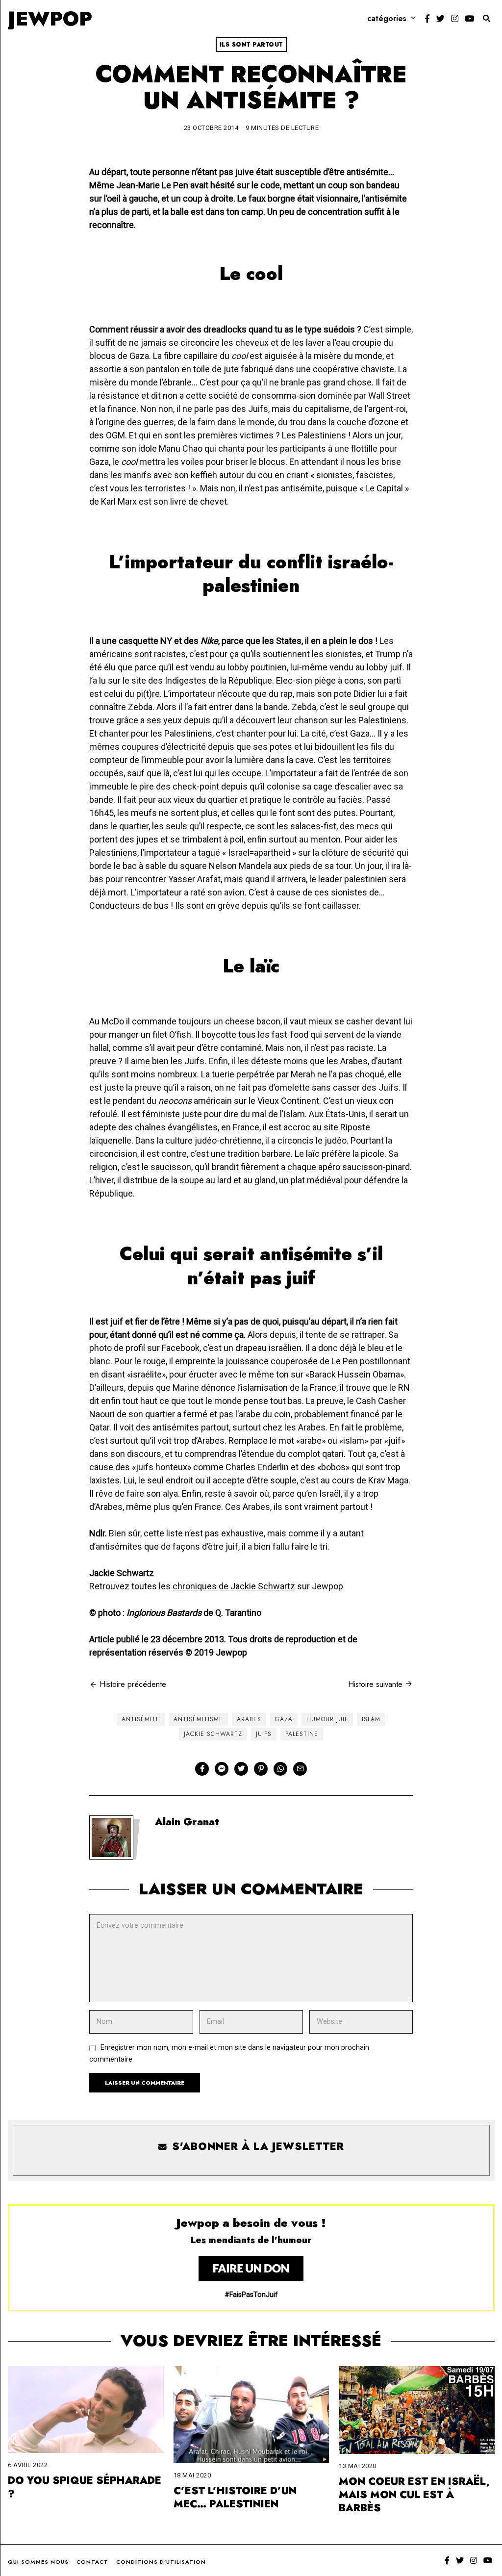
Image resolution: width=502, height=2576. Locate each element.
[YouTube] (469, 19)
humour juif (327, 1719)
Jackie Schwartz (213, 1734)
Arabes (249, 1719)
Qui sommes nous (38, 2562)
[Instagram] (455, 19)
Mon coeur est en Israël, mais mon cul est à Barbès (414, 2495)
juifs (264, 1734)
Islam (371, 1719)
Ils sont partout (251, 45)
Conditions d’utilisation (161, 2562)
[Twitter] (440, 19)
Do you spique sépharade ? (85, 2487)
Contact (92, 2562)
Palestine (302, 1734)
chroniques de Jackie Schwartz (234, 1586)
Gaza (284, 1719)
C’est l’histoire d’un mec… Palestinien (235, 2497)
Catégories (387, 18)
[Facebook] (427, 19)
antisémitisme (198, 1719)
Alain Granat (187, 1822)
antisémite (141, 1719)
